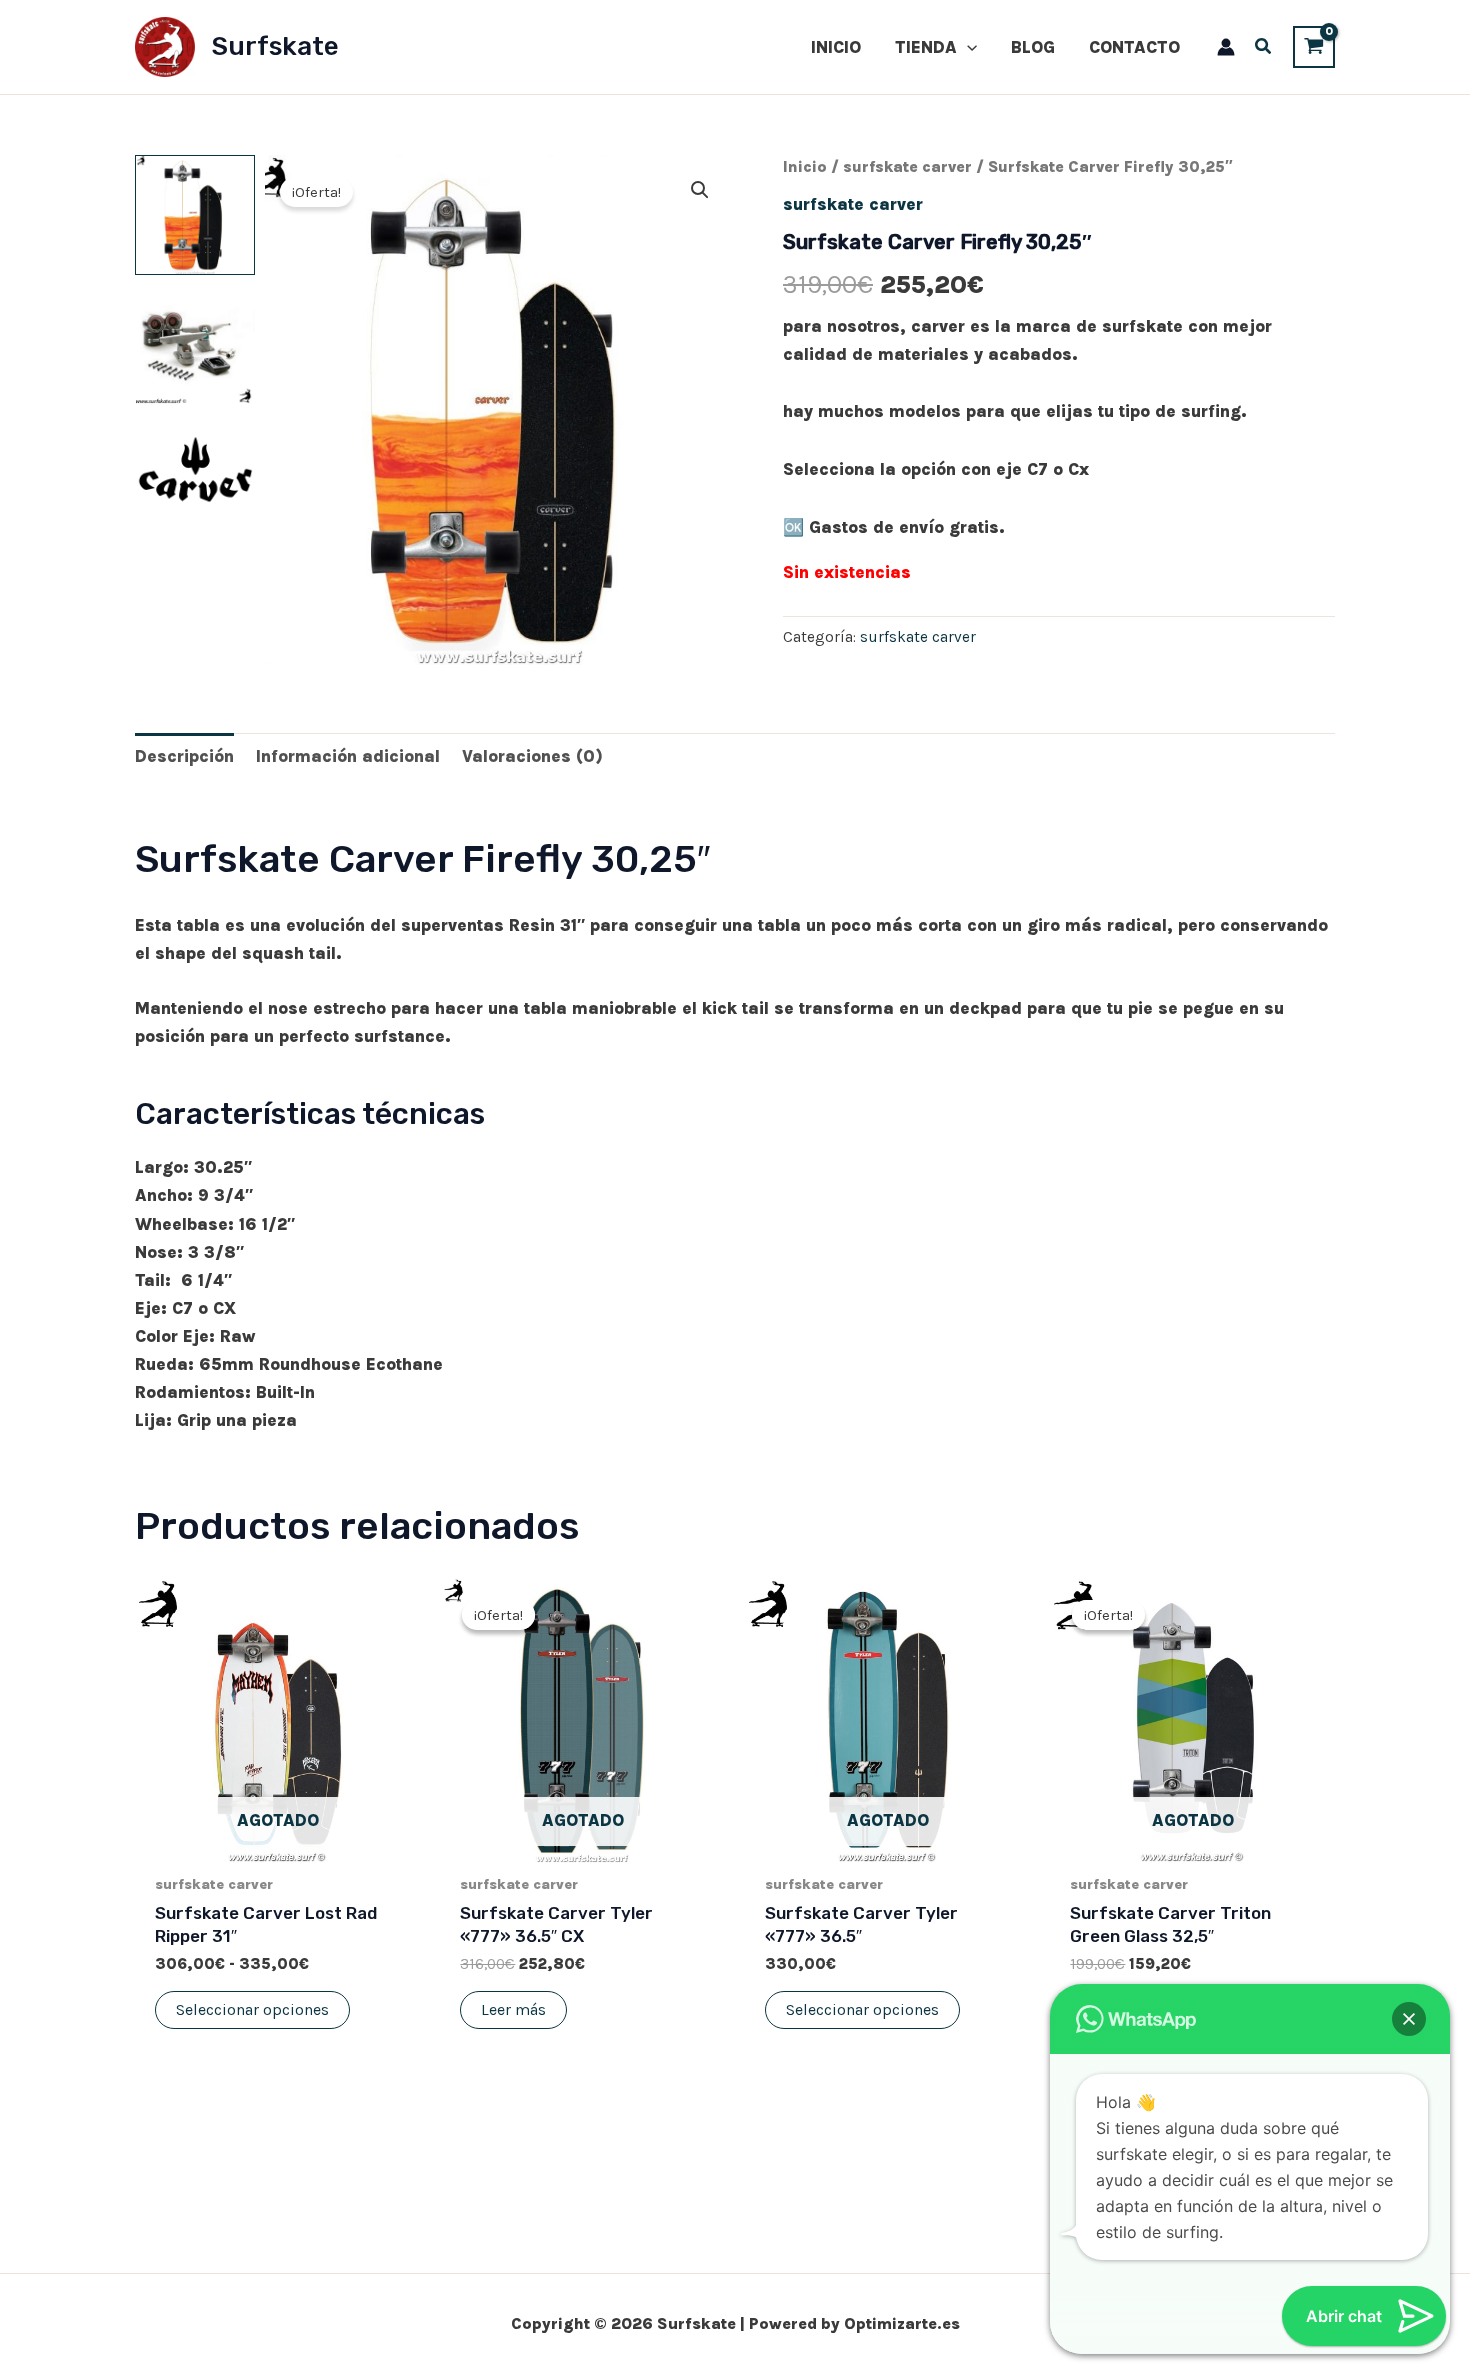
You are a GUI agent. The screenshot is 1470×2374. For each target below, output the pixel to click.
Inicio (805, 167)
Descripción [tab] (184, 756)
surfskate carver (907, 167)
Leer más (513, 2009)
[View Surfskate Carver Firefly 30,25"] (195, 215)
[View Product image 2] (195, 345)
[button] (967, 47)
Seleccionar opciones (252, 2009)
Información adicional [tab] (348, 756)
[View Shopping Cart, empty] (1314, 46)
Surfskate (275, 46)
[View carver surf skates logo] (195, 475)
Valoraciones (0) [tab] (532, 756)
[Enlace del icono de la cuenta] (1226, 47)
